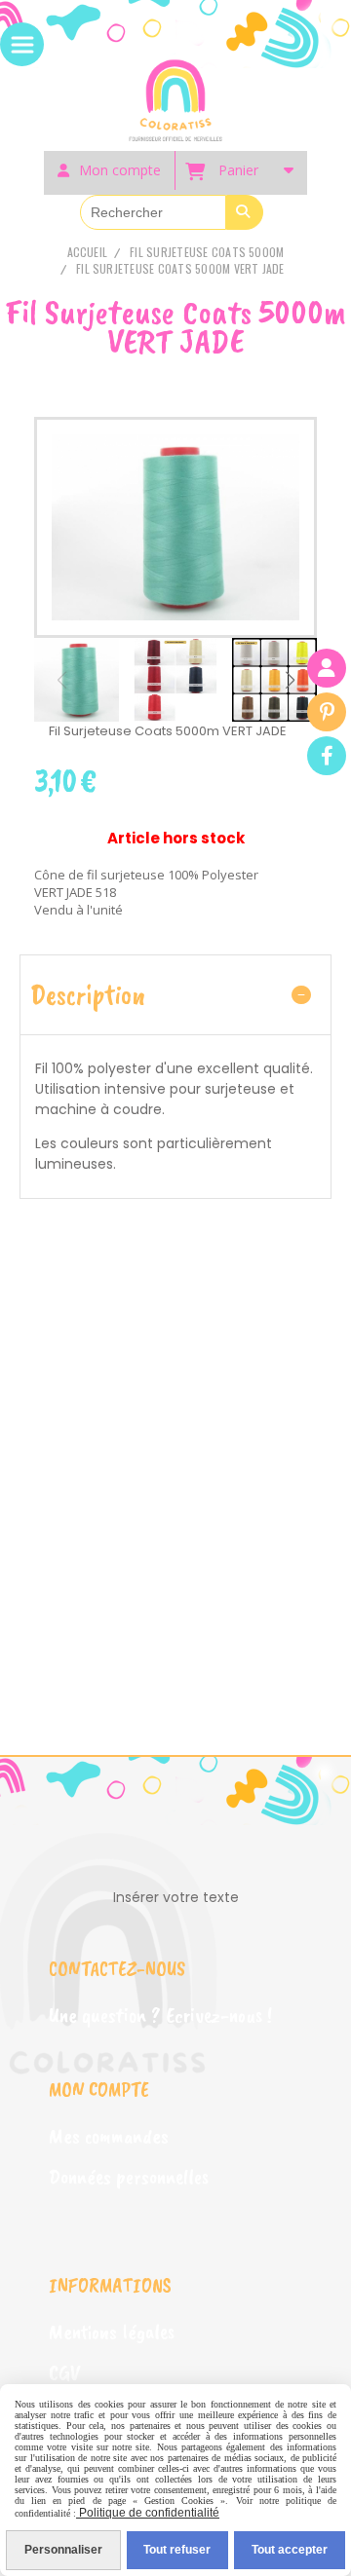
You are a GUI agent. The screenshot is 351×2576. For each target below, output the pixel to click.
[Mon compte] (327, 668)
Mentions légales (112, 2332)
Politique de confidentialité (148, 2513)
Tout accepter (290, 2550)
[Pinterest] (327, 712)
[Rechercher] (245, 212)
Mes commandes (109, 2136)
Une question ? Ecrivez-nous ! (160, 2015)
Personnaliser (63, 2550)
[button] (290, 680)
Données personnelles (129, 2177)
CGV (64, 2372)
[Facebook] (327, 756)
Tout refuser (177, 2550)
